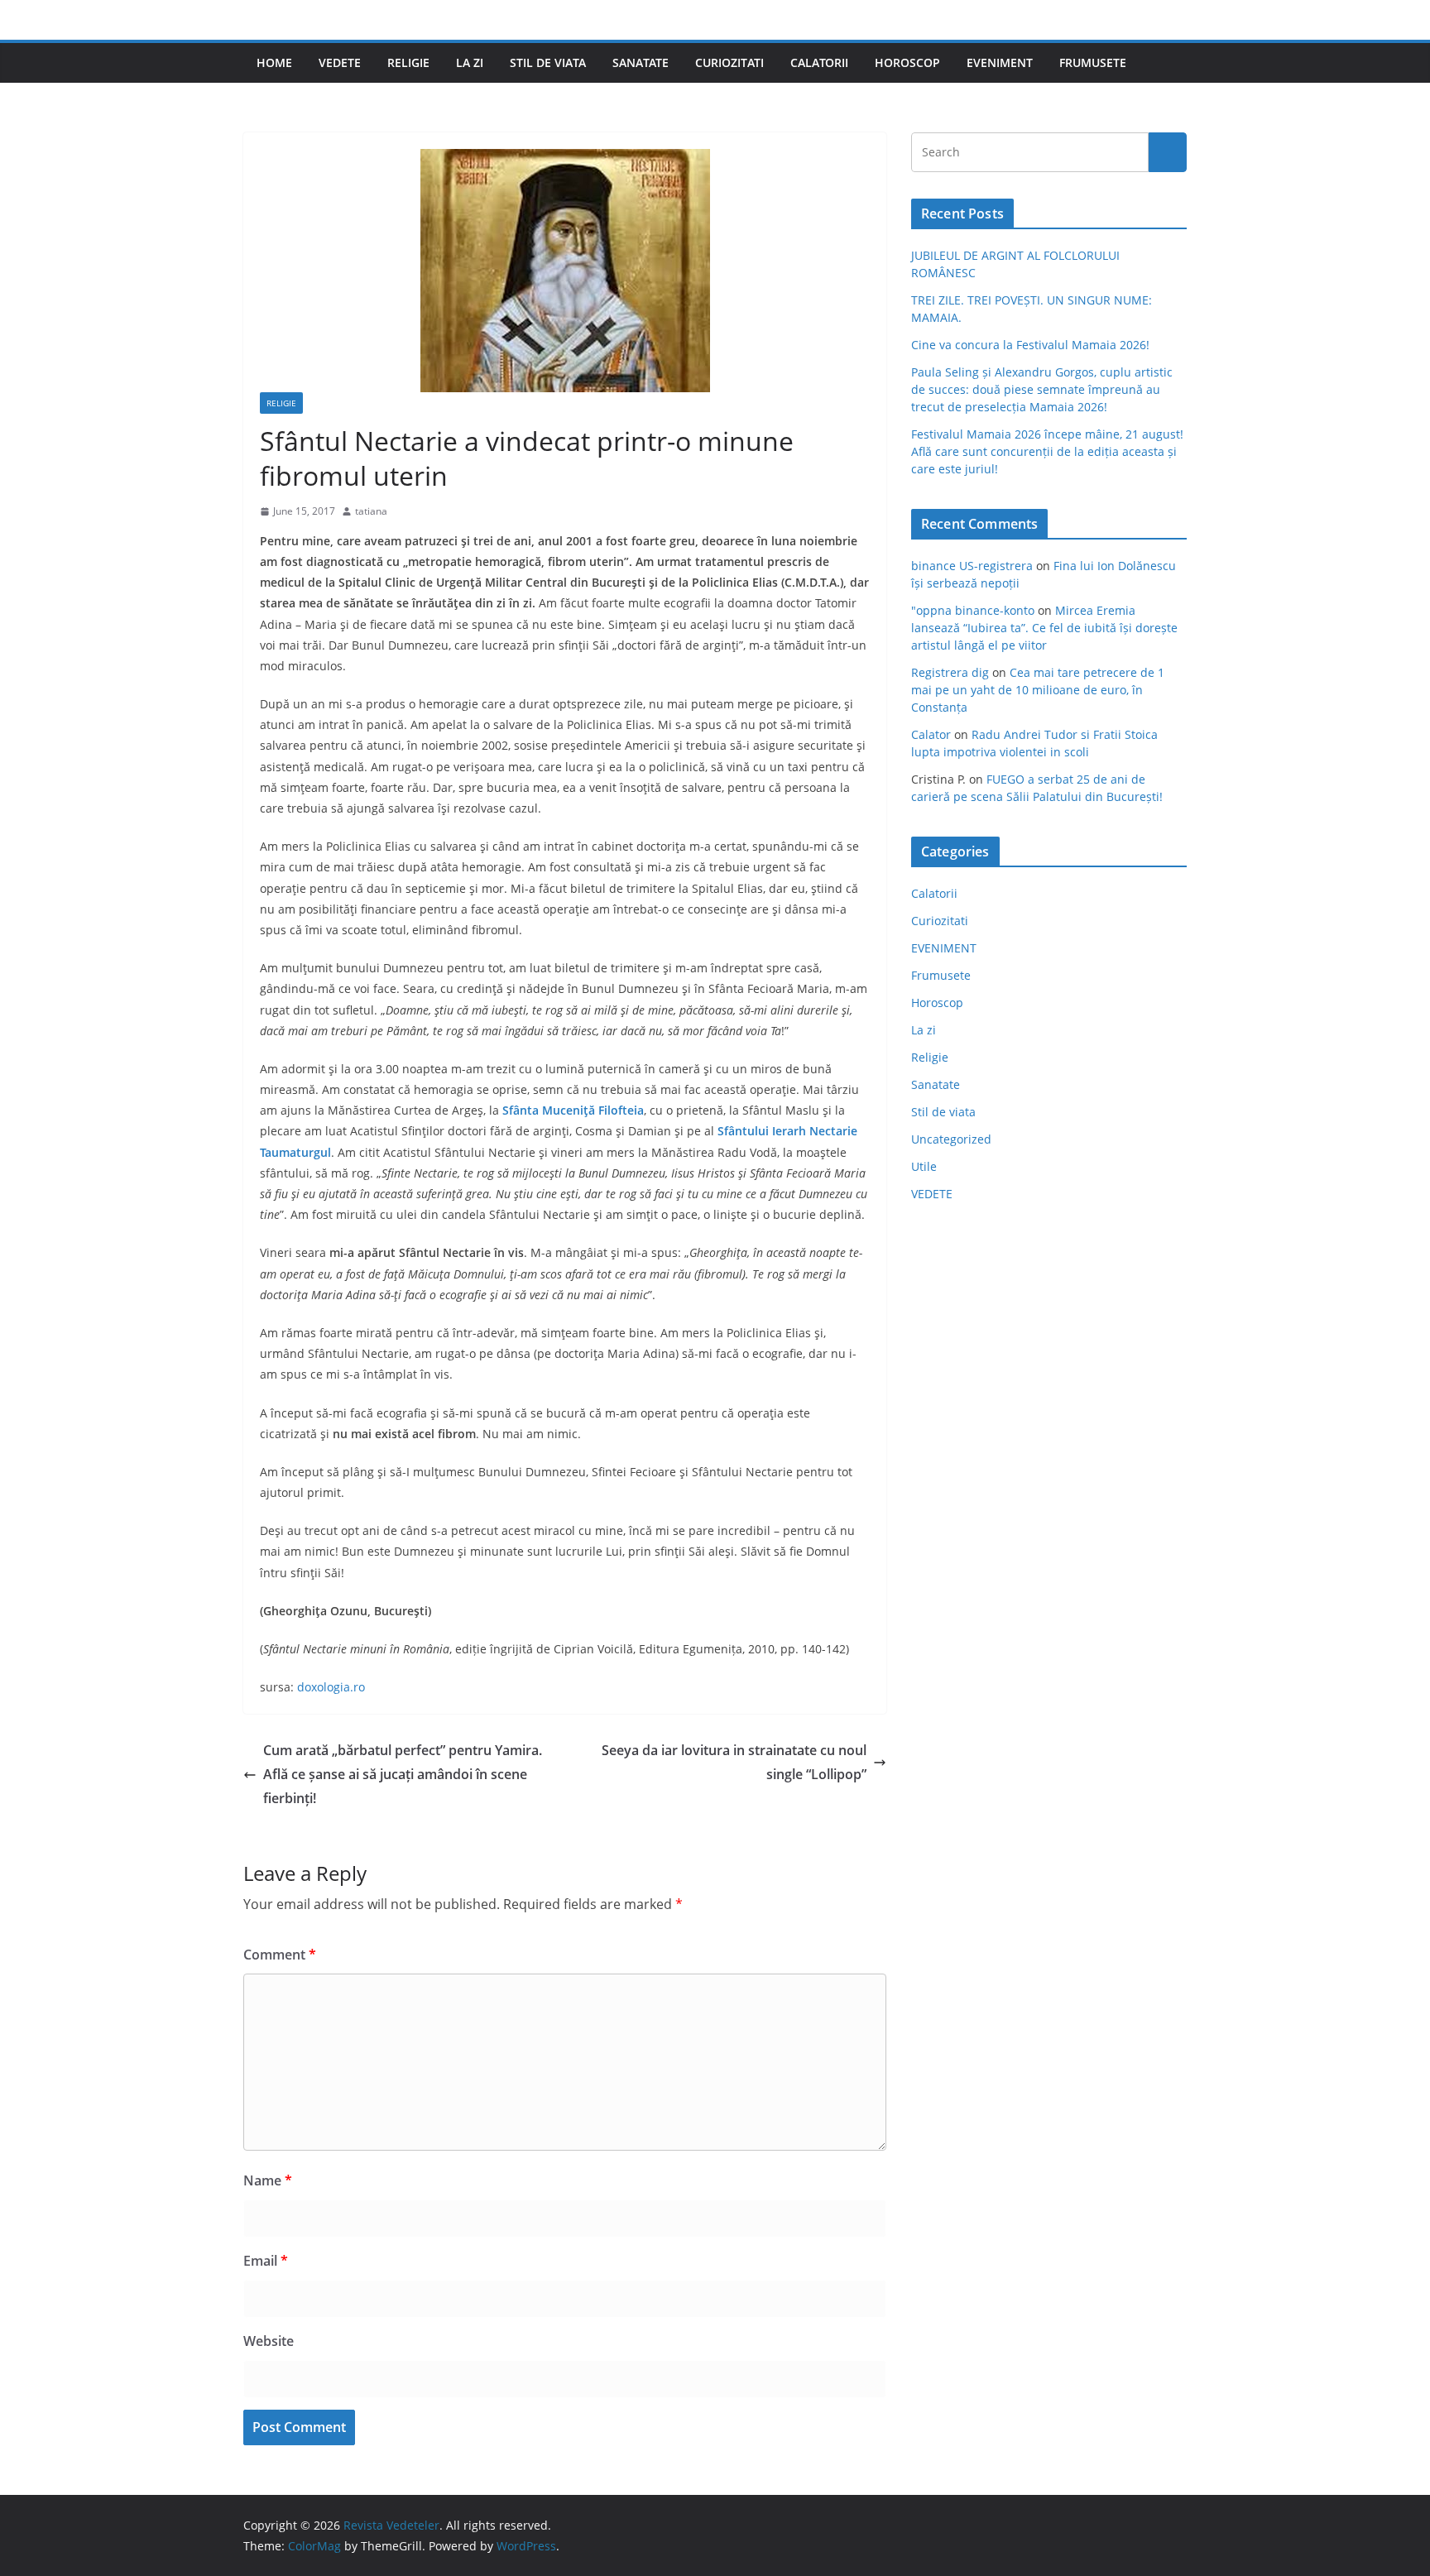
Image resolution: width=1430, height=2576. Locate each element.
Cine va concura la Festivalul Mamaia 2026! (1030, 345)
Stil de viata (548, 62)
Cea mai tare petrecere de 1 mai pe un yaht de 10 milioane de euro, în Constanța (1038, 690)
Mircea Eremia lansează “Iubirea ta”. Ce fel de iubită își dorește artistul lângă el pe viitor (1044, 628)
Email (266, 2261)
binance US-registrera (972, 566)
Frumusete (1093, 62)
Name (268, 2180)
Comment (280, 1955)
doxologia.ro (331, 1687)
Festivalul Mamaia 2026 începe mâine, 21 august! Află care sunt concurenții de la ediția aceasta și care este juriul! (1047, 451)
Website (269, 2341)
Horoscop (907, 62)
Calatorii (819, 62)
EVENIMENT (1000, 62)
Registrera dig (950, 672)
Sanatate (641, 62)
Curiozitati (729, 62)
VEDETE (340, 62)
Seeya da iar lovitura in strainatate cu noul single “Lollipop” (734, 1762)
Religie (408, 62)
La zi (470, 62)
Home (274, 62)
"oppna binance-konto (973, 610)
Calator (931, 734)
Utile (924, 1166)
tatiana (371, 511)
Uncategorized (951, 1139)
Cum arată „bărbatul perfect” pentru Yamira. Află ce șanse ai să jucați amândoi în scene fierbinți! (403, 1774)
